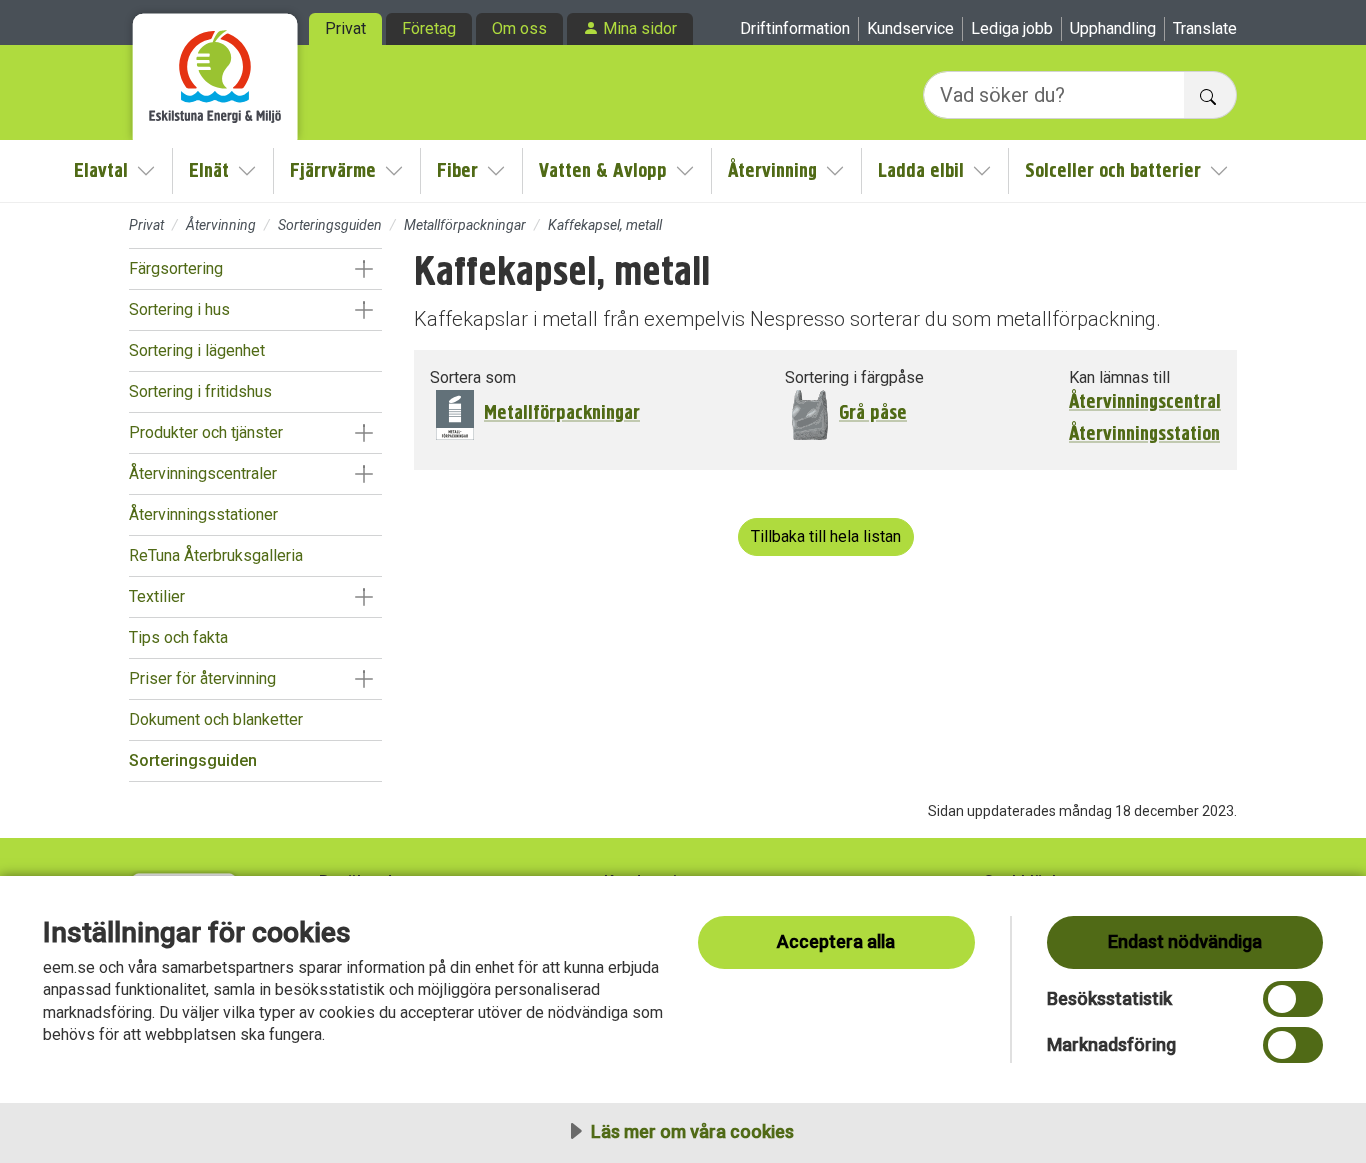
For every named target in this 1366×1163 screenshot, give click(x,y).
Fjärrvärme (333, 170)
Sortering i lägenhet (197, 350)
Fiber (457, 170)
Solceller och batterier (1113, 170)
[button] (363, 269)
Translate (1205, 28)
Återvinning (772, 170)
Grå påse (873, 412)
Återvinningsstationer (203, 514)
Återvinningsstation (1144, 434)
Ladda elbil (921, 170)
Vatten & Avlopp (603, 170)
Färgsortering (176, 268)
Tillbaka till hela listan (826, 536)
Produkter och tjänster (206, 432)
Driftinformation (795, 28)
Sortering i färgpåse (854, 377)
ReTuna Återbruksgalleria (216, 555)
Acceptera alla (836, 941)
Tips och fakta (178, 637)
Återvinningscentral (1145, 402)
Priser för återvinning (202, 678)
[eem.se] (215, 70)
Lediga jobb (1012, 28)
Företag (429, 28)
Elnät (209, 170)
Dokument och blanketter (216, 719)
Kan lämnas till (1119, 377)
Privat (345, 28)
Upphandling (1113, 28)
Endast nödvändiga (1185, 941)
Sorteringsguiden (330, 225)
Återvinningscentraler (203, 473)
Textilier (157, 596)
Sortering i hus (179, 309)
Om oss (519, 28)
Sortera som (473, 377)
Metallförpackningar (465, 225)
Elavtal (101, 170)
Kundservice (910, 28)
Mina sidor (640, 28)
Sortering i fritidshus (200, 391)
